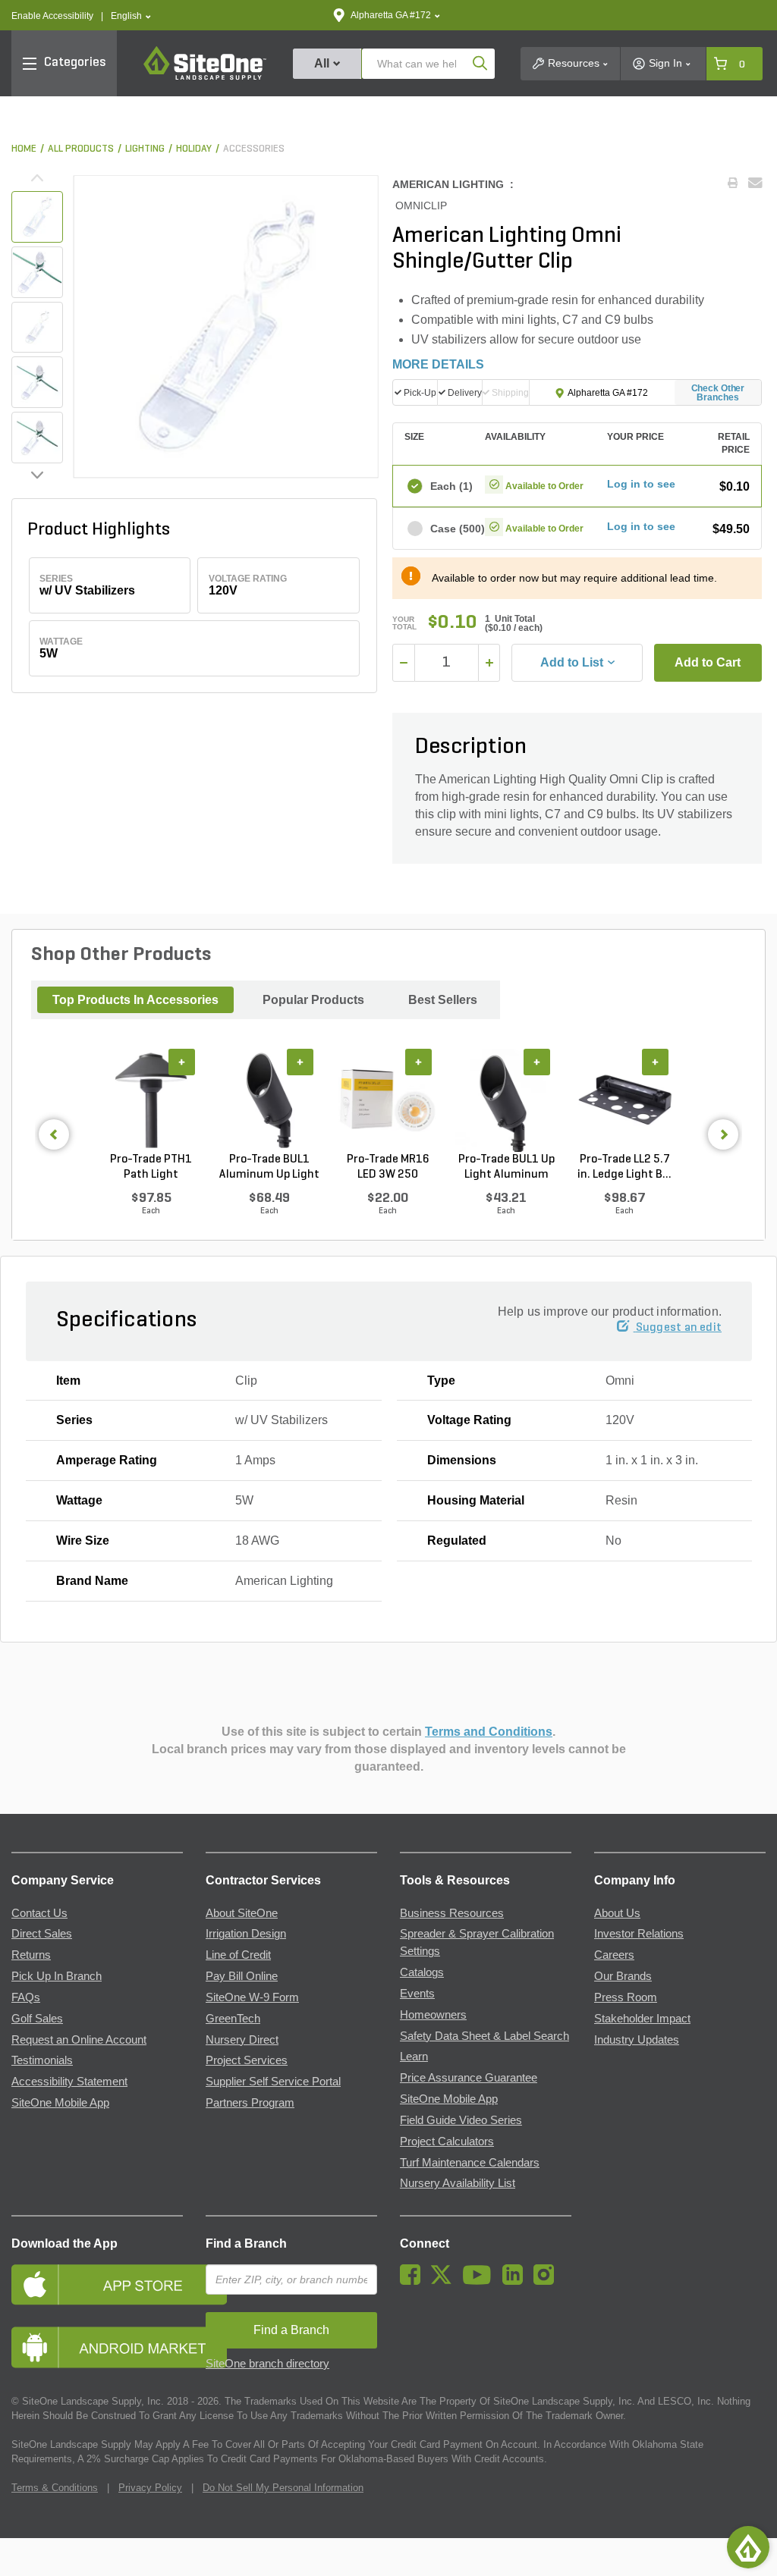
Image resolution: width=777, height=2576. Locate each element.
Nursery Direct (242, 2040)
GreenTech (233, 2019)
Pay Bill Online (242, 1976)
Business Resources (452, 1913)
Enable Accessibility (52, 16)
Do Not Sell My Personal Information (283, 2488)
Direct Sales (42, 1934)
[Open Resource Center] (748, 2547)
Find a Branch (246, 2243)
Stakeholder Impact (642, 2019)
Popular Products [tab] (313, 1000)
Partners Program (250, 2103)
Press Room (626, 1997)
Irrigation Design (246, 1934)
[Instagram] (547, 2281)
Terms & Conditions (55, 2488)
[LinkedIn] (516, 2281)
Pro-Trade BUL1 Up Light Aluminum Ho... (506, 1168)
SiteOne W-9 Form (252, 1997)
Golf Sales (37, 2019)
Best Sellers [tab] (443, 1000)
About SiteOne (242, 1913)
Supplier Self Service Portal (273, 2082)
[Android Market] (97, 2347)
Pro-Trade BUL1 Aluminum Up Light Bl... (269, 1168)
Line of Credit (238, 1955)
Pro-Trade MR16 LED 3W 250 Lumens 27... (388, 1168)
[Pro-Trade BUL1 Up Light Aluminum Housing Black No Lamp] (506, 1100)
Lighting (145, 149)
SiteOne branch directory (267, 2364)
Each (450, 486)
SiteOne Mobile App (60, 2103)
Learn (414, 2057)
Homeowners (433, 2015)
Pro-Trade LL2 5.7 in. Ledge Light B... (624, 1167)
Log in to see (641, 484)
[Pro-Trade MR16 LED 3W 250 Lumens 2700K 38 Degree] (388, 1100)
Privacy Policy (150, 2488)
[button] (131, 16)
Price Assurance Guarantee (469, 2078)
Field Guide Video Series (461, 2120)
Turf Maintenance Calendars (470, 2163)
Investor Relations (639, 1934)
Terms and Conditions (489, 1732)
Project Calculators (447, 2141)
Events (417, 1994)
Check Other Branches (718, 393)
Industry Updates (637, 2040)
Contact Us (39, 1913)
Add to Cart (708, 662)
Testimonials (42, 2060)
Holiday (194, 149)
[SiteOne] (205, 77)
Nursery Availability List (458, 2183)
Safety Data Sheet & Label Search (484, 2036)
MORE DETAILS (438, 364)
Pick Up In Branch (57, 1976)
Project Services (247, 2060)
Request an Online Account (79, 2040)
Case (450, 529)
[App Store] (97, 2284)
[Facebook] (414, 2281)
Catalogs (422, 1972)
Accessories (254, 149)
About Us (617, 1913)
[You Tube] (481, 2281)
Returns (31, 1955)
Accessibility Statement (69, 2082)
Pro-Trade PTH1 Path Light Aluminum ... (151, 1168)
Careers (614, 1955)
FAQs (26, 1997)
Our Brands (623, 1976)
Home (24, 149)
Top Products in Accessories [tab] (135, 1000)
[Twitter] (445, 2281)
